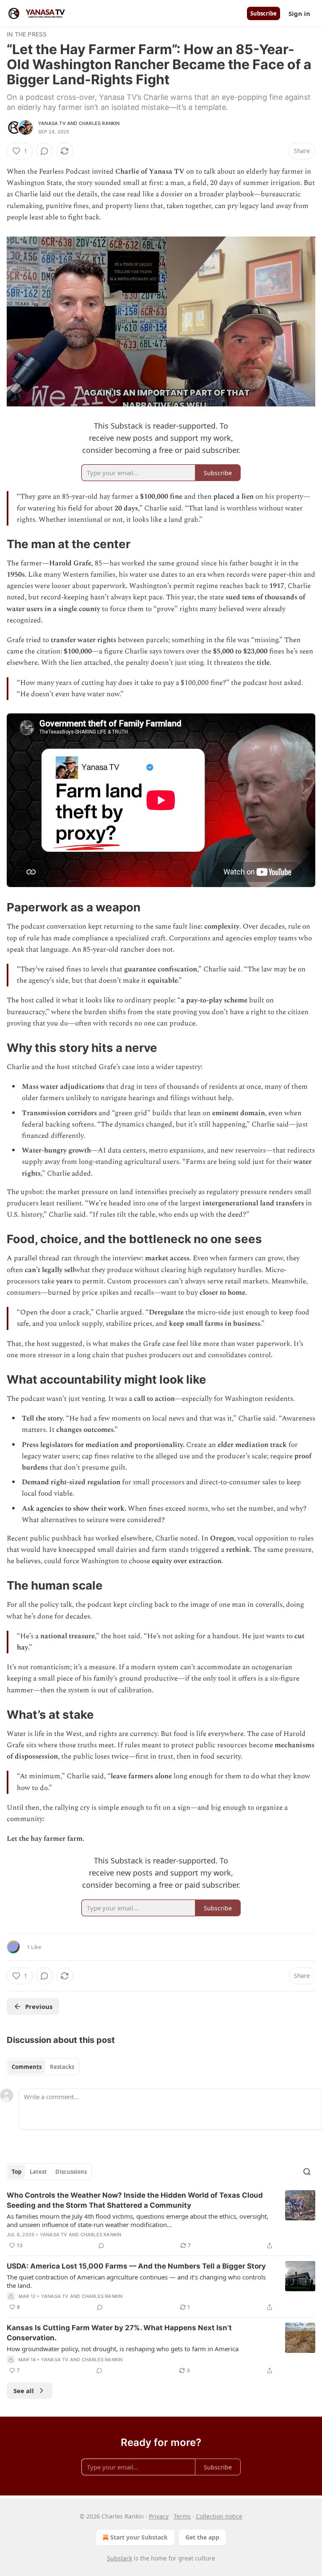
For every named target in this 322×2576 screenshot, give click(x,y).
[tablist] (43, 2067)
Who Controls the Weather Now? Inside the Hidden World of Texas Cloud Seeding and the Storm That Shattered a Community (135, 2200)
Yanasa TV (52, 123)
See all (24, 2391)
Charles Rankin (99, 123)
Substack (119, 2558)
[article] (161, 2220)
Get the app (202, 2537)
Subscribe (264, 13)
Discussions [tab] (71, 2172)
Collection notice (219, 2516)
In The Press (27, 34)
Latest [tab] (38, 2172)
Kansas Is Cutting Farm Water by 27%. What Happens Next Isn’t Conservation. (119, 2333)
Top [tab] (17, 2172)
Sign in (299, 13)
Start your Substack (139, 2537)
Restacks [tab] (62, 2067)
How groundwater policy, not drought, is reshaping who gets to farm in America (123, 2349)
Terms (182, 2516)
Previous (39, 2006)
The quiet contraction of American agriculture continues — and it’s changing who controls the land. (136, 2281)
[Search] (307, 2172)
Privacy (159, 2516)
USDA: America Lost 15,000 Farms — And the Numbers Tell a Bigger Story (136, 2266)
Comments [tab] (27, 2067)
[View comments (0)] (44, 151)
